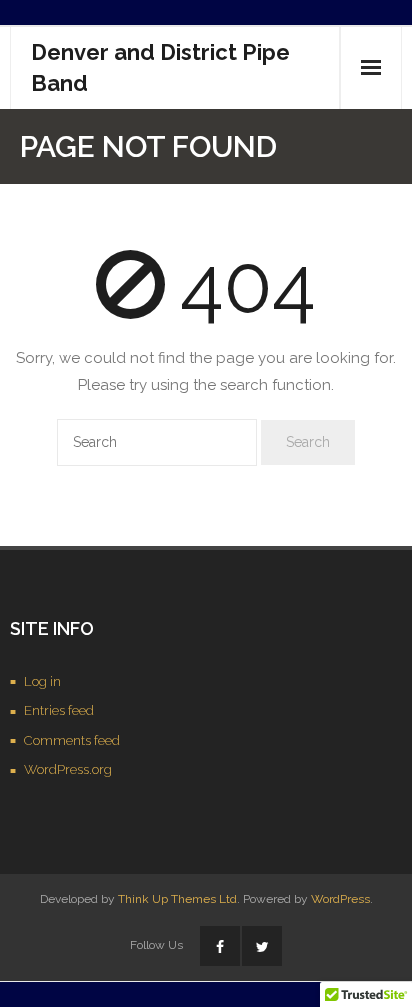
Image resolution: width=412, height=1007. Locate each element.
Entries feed (59, 710)
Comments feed (72, 740)
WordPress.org (68, 769)
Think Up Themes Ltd (177, 899)
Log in (42, 681)
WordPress (340, 899)
